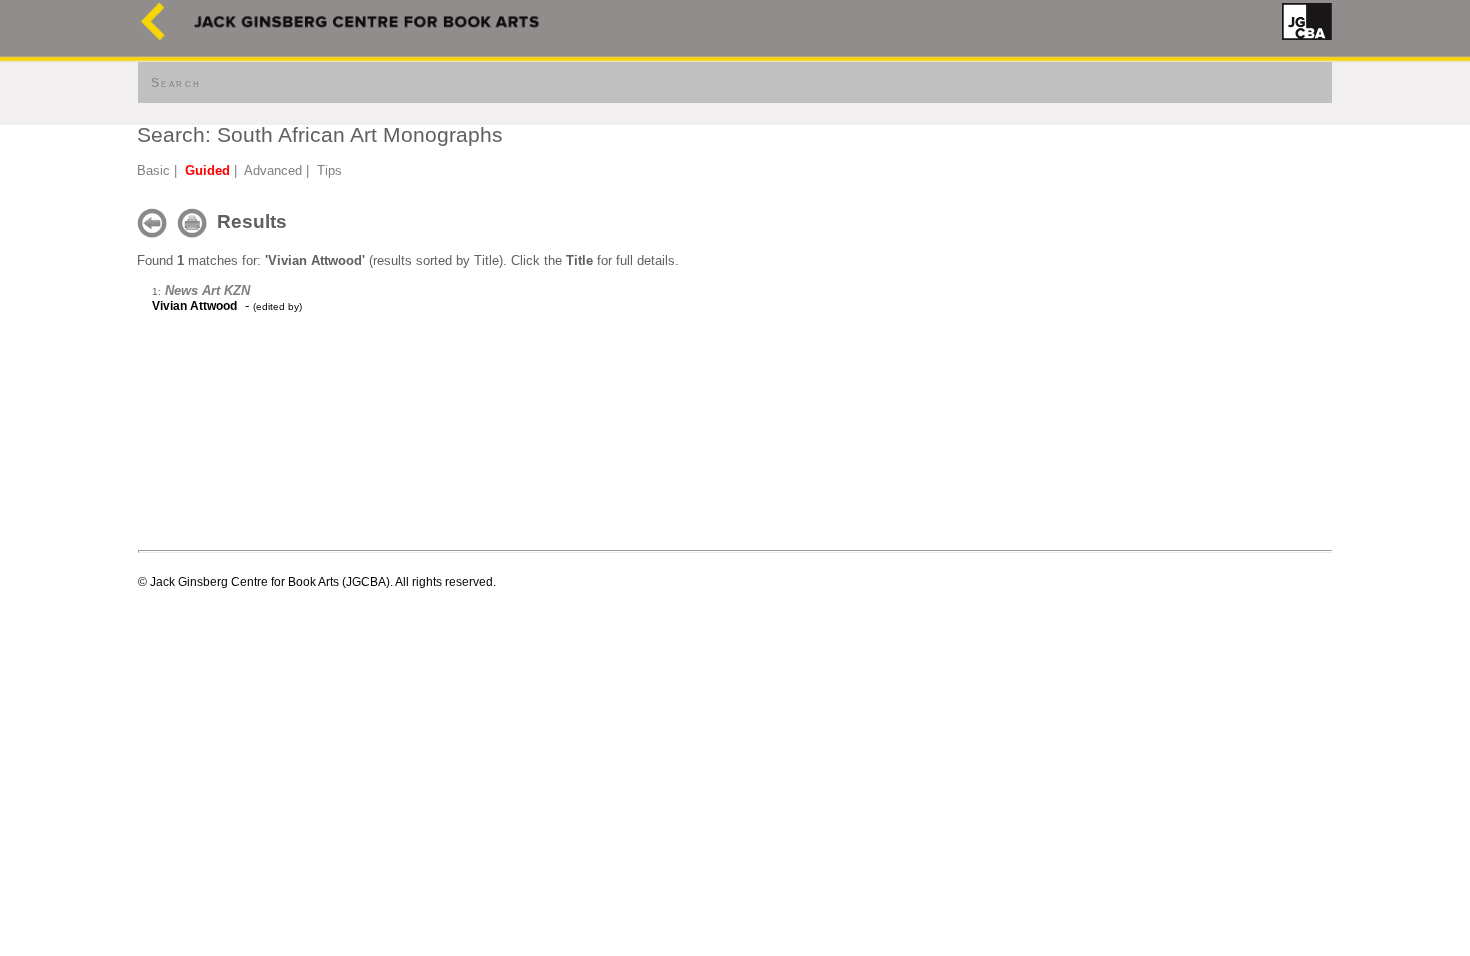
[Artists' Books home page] (153, 35)
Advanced (273, 170)
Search (176, 83)
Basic (153, 170)
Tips (329, 170)
